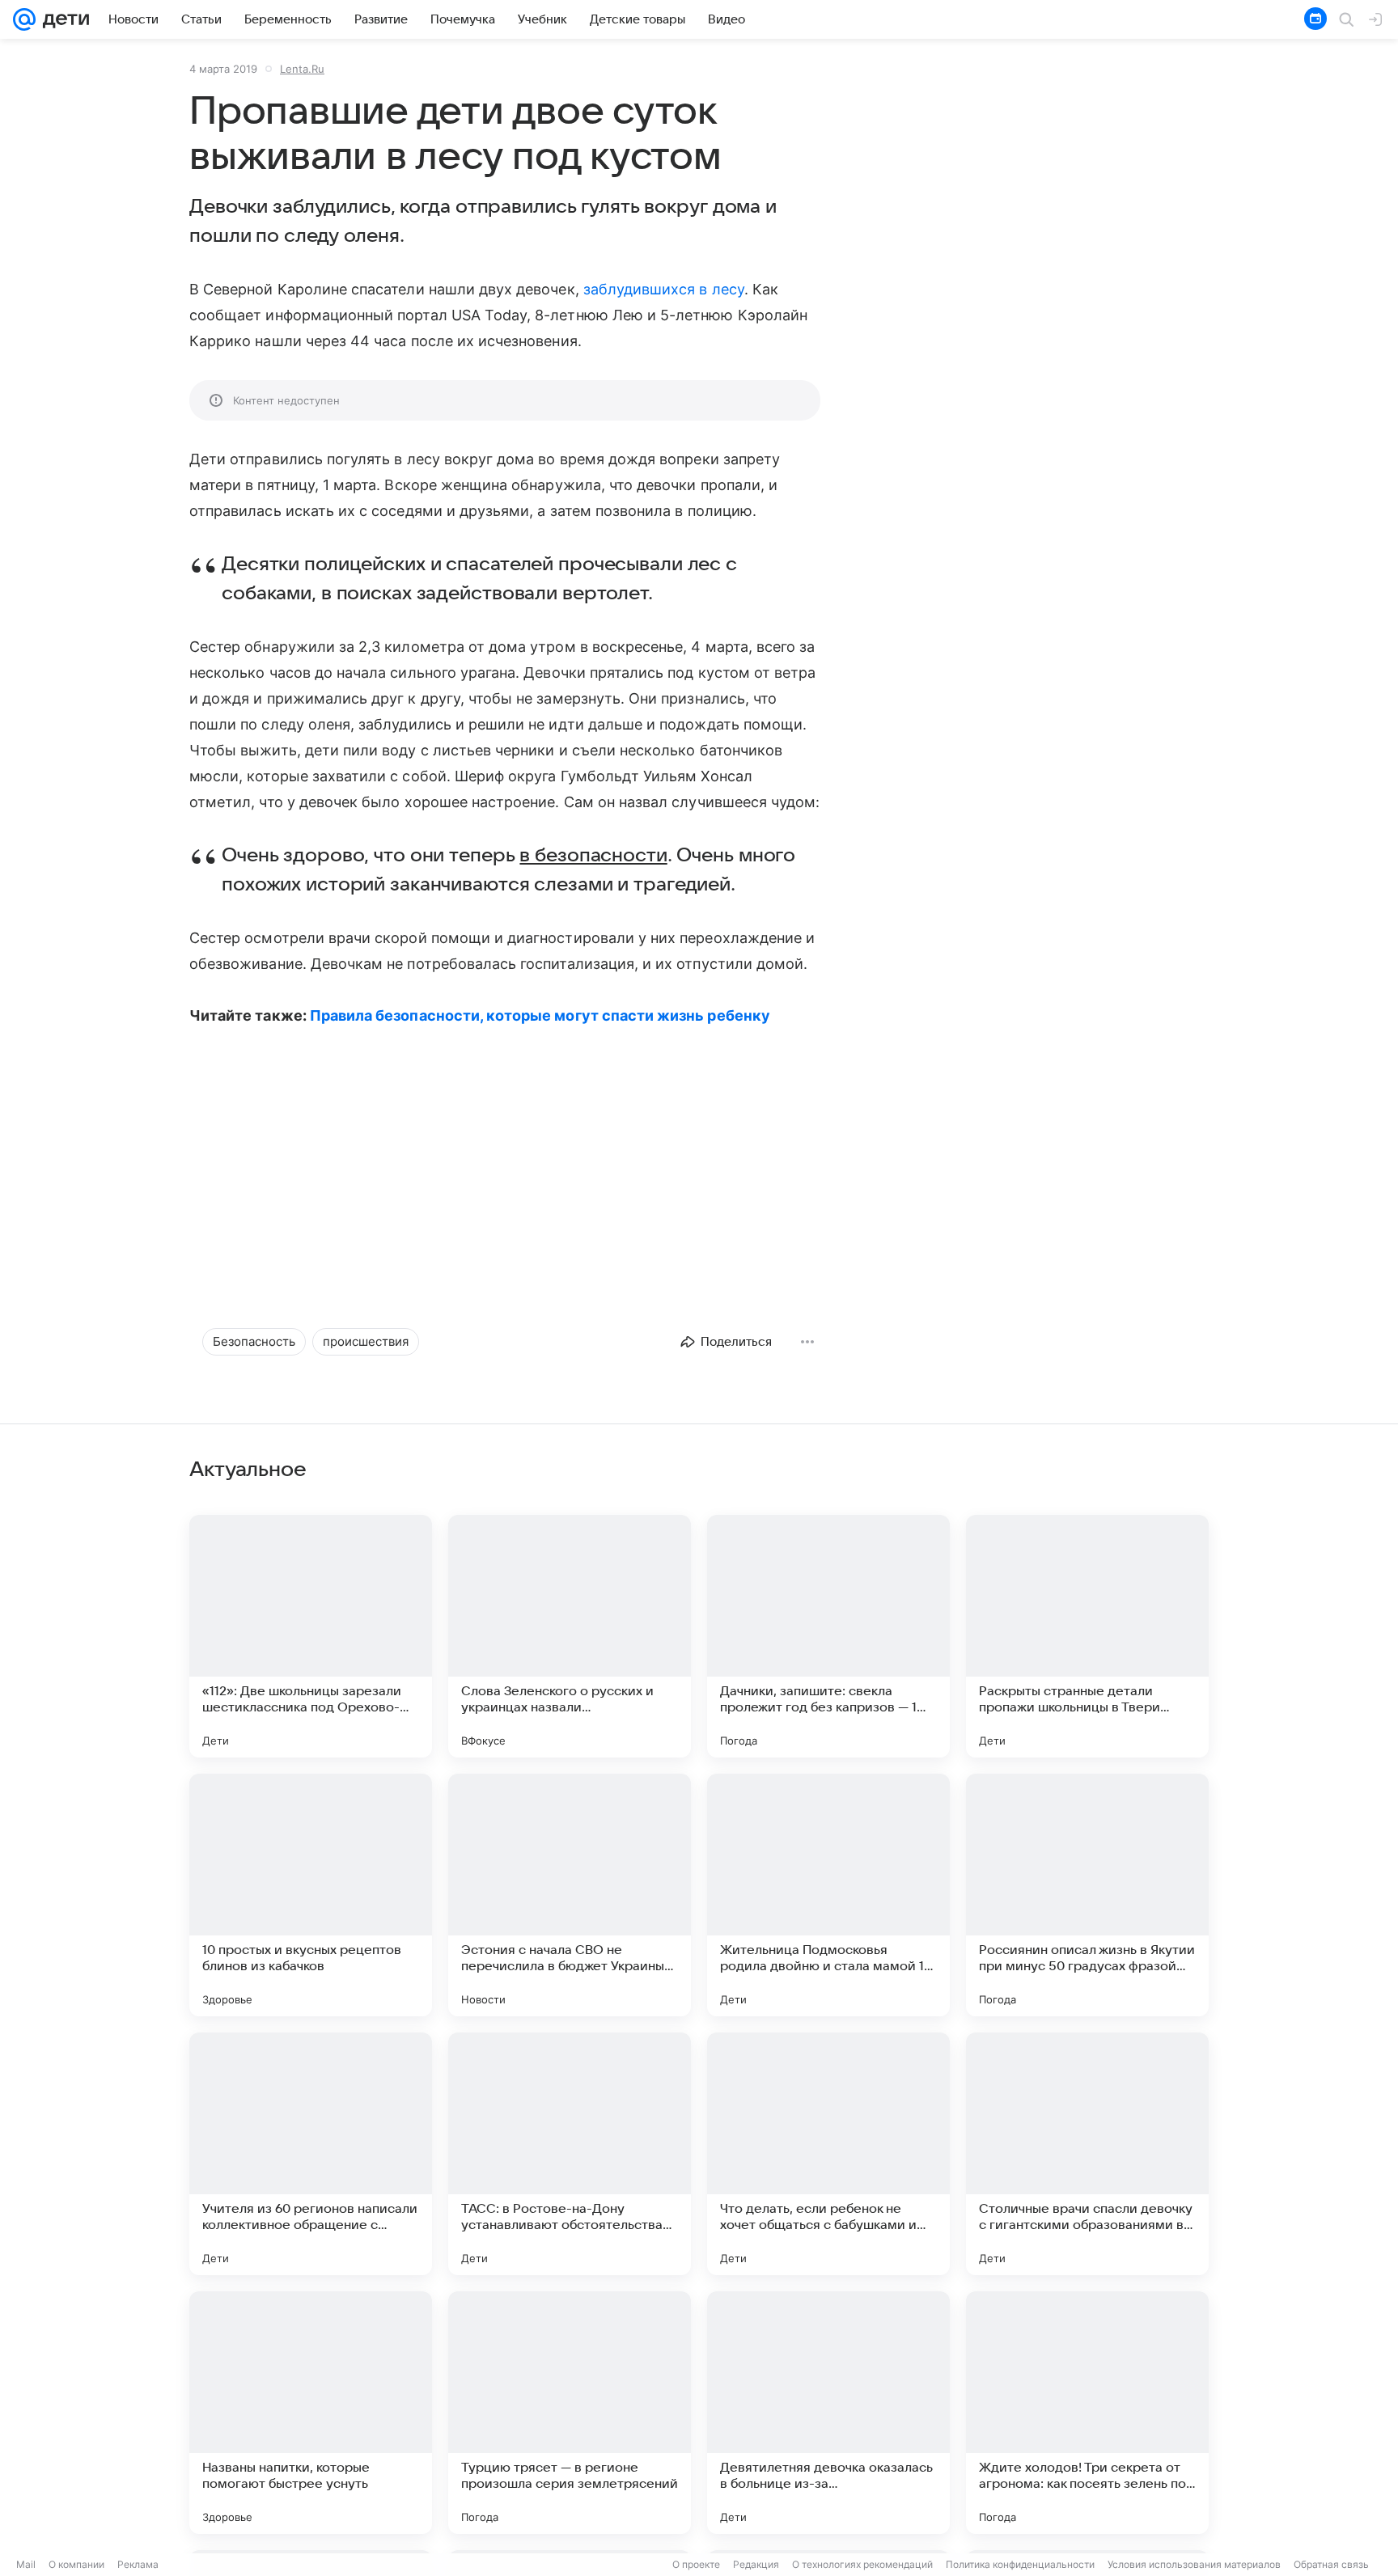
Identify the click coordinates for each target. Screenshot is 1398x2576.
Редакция (756, 2564)
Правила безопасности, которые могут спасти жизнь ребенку (540, 1015)
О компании (76, 2564)
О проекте (696, 2564)
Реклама (138, 2564)
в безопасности (593, 856)
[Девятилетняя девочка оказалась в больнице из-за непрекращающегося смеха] (828, 2413)
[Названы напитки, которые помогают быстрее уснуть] (311, 2413)
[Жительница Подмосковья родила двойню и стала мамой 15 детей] (828, 1895)
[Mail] (24, 19)
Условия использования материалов (1194, 2564)
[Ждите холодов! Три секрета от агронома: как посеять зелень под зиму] (1087, 2413)
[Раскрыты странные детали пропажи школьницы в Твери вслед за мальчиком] (1087, 1636)
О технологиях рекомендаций (862, 2564)
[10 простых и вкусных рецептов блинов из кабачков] (311, 1895)
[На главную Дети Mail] (62, 19)
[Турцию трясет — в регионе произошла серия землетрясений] (570, 2413)
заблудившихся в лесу (664, 289)
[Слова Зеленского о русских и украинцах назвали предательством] (570, 1636)
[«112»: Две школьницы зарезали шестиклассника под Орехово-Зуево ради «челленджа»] (311, 1636)
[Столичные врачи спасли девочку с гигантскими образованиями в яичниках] (1087, 2154)
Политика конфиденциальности (1020, 2564)
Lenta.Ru (302, 69)
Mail (26, 2564)
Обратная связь (1331, 2564)
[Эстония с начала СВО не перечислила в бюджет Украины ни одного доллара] (570, 1895)
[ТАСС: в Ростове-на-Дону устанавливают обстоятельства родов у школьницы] (570, 2154)
